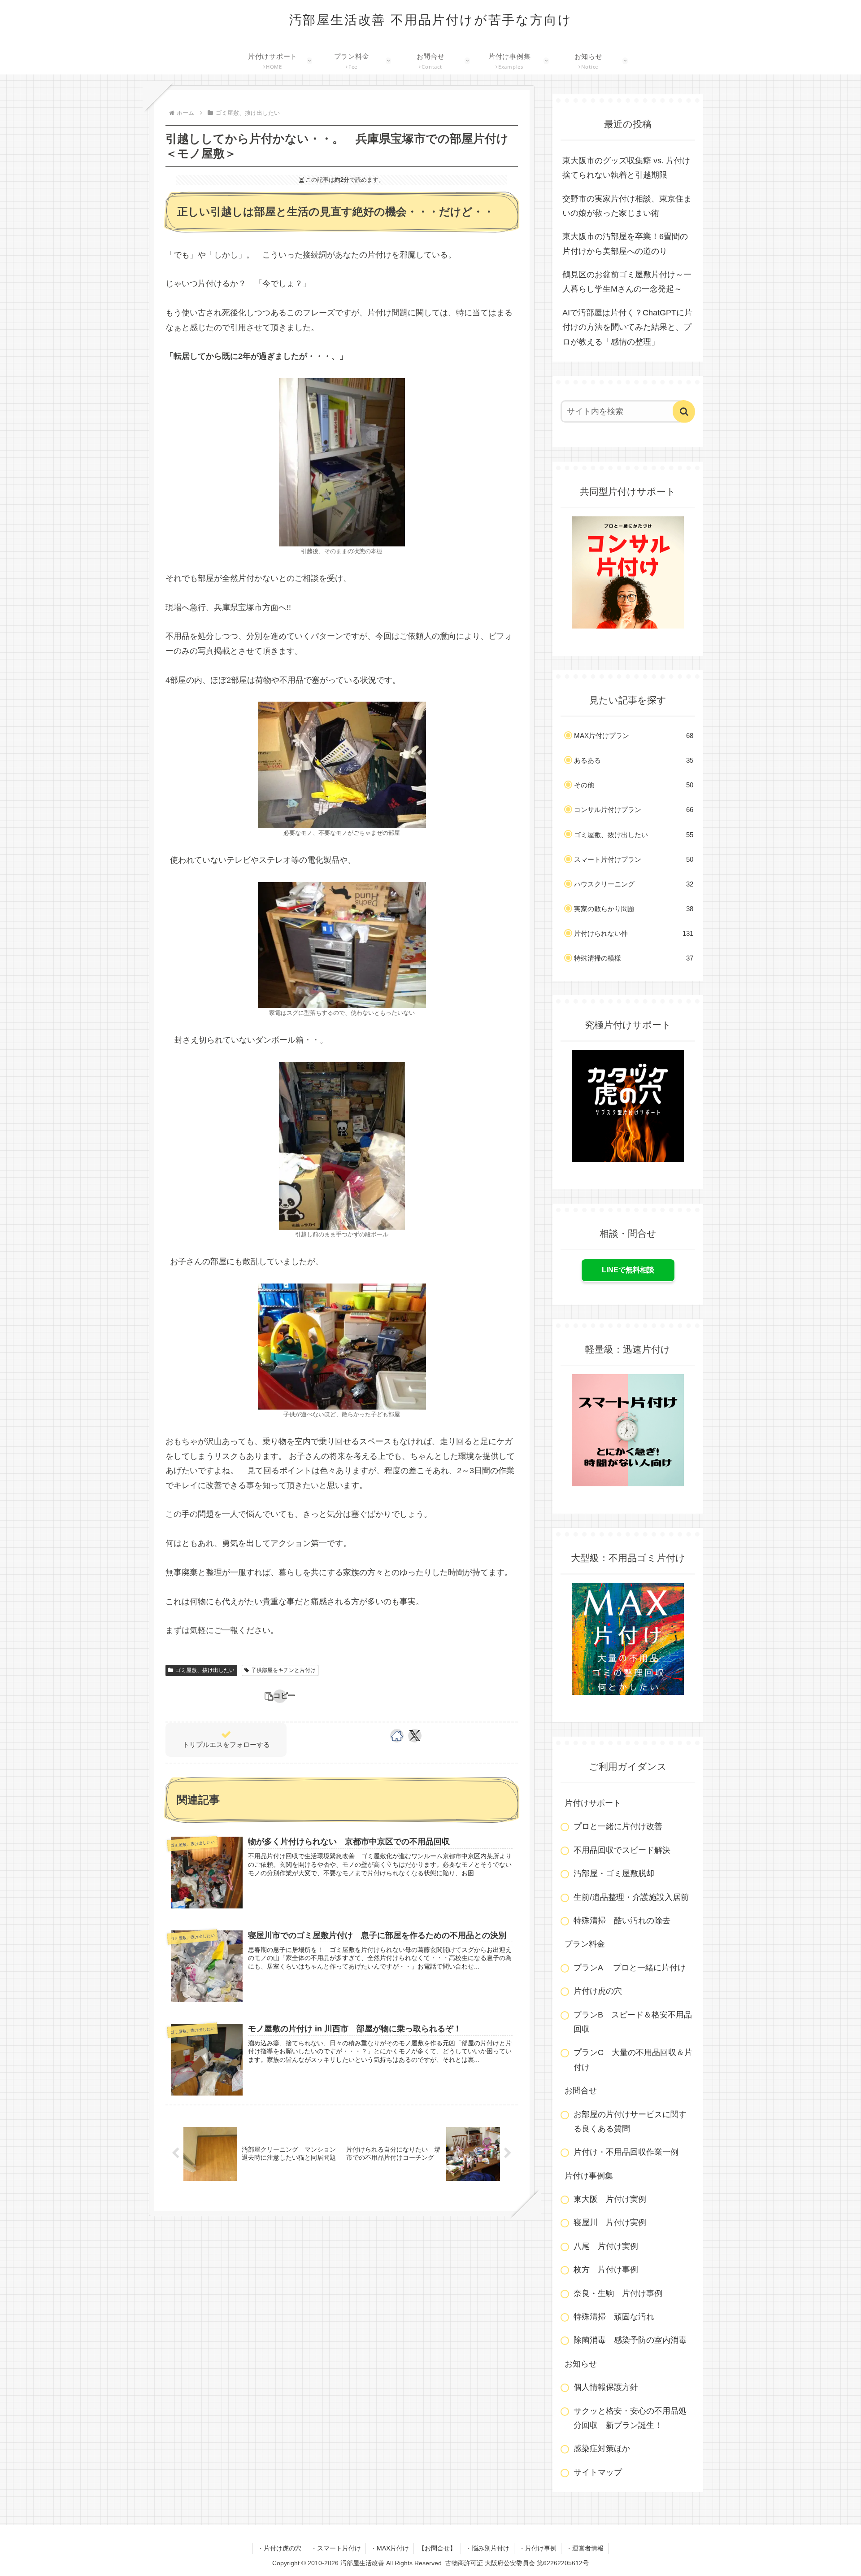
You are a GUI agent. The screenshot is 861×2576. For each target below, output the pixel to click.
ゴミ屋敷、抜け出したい (205, 1670)
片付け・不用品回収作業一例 (626, 2152)
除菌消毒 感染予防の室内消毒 (630, 2340)
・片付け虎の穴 (279, 2548)
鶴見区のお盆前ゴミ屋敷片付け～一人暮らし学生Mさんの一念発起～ (627, 282)
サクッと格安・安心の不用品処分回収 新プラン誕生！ (630, 2418)
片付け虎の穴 (598, 1991)
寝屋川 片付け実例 (610, 2222)
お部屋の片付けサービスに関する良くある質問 (630, 2122)
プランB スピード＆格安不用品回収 (633, 2022)
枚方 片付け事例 (606, 2270)
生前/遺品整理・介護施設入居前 (631, 1897)
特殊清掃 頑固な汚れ (614, 2317)
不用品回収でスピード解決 (622, 1850)
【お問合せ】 (437, 2548)
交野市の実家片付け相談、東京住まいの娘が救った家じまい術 (627, 206)
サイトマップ (598, 2472)
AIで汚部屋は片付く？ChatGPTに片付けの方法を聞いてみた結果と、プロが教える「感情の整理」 (627, 327)
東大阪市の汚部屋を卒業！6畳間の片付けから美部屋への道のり (625, 244)
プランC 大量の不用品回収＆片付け (633, 2060)
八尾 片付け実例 (606, 2246)
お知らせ (581, 2364)
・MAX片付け (390, 2548)
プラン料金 (585, 1944)
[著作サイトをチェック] (397, 1736)
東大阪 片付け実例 (610, 2199)
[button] (280, 1696)
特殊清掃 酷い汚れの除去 (622, 1921)
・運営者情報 (585, 2548)
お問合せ (581, 2091)
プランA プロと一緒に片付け (630, 1968)
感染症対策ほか (602, 2449)
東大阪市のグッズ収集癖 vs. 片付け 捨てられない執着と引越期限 (629, 168)
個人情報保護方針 (606, 2387)
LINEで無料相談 (628, 1270)
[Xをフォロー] (415, 1736)
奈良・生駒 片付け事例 (618, 2293)
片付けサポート (593, 1803)
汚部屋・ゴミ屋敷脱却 (614, 1873)
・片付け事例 (538, 2548)
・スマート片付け (336, 2548)
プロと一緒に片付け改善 (618, 1826)
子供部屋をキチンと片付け (283, 1670)
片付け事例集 (589, 2176)
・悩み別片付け (487, 2548)
